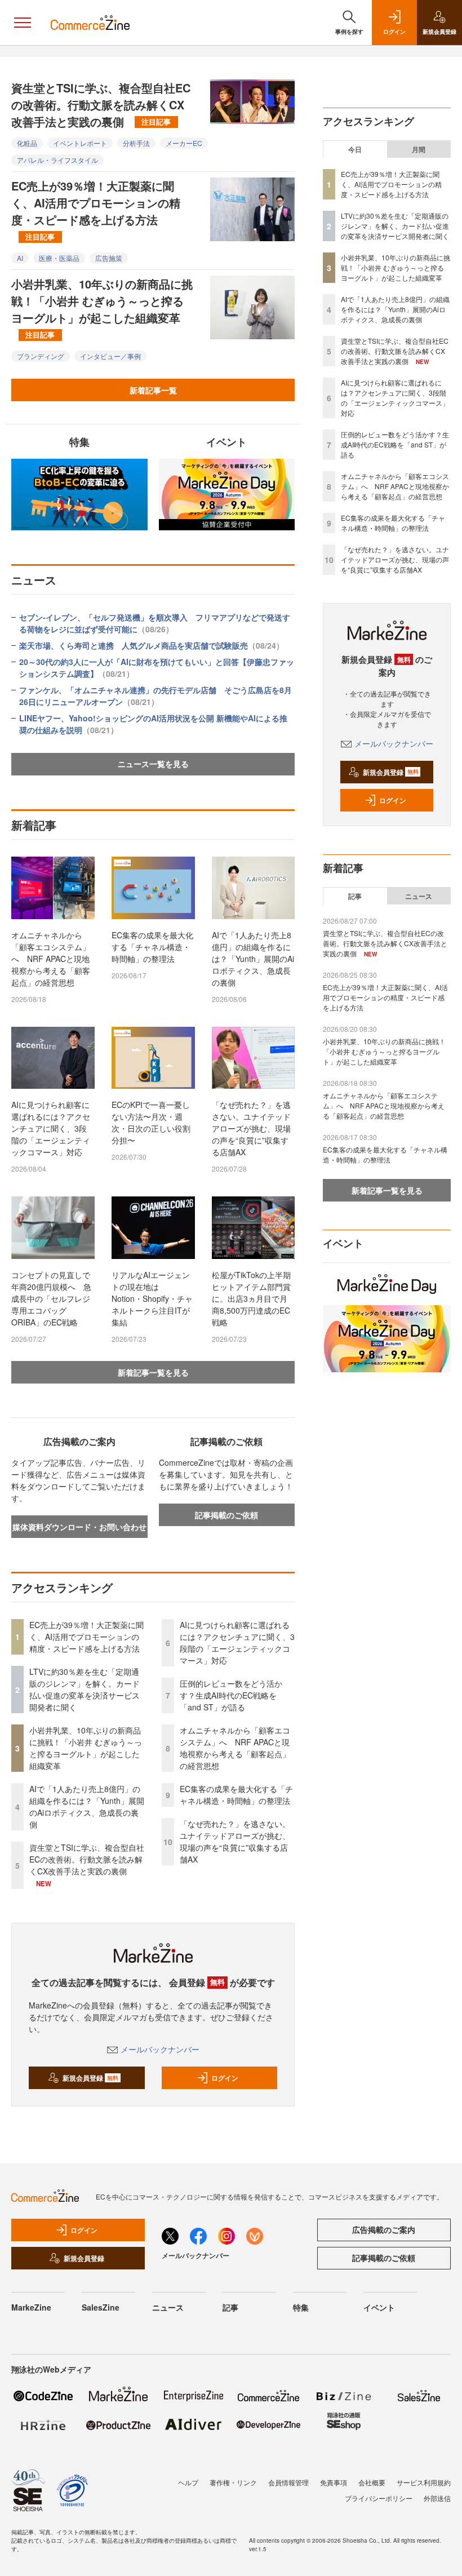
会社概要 (372, 2482)
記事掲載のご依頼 (226, 1515)
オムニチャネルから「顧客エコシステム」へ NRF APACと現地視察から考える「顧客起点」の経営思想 (51, 959)
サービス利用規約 (424, 2482)
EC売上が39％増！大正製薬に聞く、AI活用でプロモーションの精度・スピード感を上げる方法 (96, 210)
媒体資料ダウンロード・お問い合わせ (79, 1527)
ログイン (225, 2078)
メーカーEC (184, 143)
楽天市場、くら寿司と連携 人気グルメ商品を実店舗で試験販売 (152, 645)
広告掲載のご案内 (384, 2229)
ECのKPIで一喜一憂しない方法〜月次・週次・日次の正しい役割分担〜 (151, 1122)
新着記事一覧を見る (153, 1372)
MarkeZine (31, 2307)
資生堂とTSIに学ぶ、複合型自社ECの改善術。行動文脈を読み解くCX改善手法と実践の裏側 (101, 105)
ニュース (419, 896)
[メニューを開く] (23, 23)
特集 (301, 2307)
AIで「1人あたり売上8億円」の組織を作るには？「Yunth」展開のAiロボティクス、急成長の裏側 (253, 959)
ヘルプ (188, 2482)
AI (20, 258)
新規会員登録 (90, 2078)
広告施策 (109, 258)
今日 (355, 149)
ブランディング (41, 356)
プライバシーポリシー (379, 2498)
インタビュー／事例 (110, 356)
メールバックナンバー (160, 2049)
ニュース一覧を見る (153, 764)
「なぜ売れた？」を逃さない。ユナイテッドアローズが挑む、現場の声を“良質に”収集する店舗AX (251, 1128)
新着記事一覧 (153, 390)
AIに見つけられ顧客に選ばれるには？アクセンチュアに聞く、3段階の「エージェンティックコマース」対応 (51, 1128)
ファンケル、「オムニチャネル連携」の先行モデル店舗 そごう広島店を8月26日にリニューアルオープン (156, 696)
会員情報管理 (288, 2482)
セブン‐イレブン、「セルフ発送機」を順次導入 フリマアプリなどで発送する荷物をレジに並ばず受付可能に (155, 623)
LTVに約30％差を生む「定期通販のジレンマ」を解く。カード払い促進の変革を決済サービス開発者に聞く (85, 1689)
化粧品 (27, 143)
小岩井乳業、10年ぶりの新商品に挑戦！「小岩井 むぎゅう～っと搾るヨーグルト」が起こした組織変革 (102, 308)
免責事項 (334, 2482)
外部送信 (437, 2498)
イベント (379, 2307)
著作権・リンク (233, 2482)
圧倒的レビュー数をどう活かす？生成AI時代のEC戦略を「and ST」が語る (231, 1695)
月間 (419, 149)
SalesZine (101, 2307)
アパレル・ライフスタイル (57, 160)
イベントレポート (80, 143)
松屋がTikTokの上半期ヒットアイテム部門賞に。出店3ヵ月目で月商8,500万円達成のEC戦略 (251, 1298)
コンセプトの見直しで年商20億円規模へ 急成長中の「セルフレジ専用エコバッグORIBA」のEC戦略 (51, 1298)
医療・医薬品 (59, 258)
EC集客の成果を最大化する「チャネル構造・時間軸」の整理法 (152, 947)
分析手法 (136, 143)
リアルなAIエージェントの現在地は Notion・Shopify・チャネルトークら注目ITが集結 (152, 1298)
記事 (355, 896)
